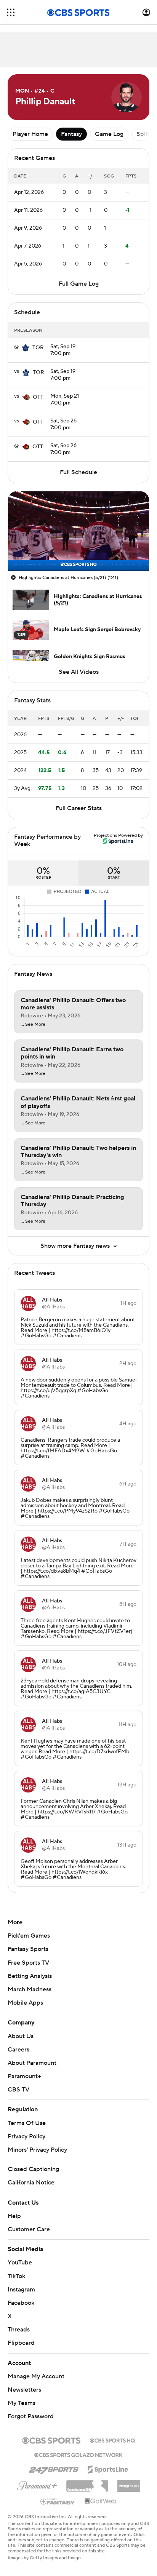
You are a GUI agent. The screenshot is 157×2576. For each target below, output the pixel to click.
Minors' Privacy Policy (37, 2150)
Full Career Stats (79, 808)
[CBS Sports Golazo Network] (78, 2454)
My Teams (22, 2403)
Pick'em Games (29, 1936)
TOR (38, 348)
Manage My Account (36, 2376)
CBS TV (18, 2090)
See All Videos (79, 672)
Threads (19, 2330)
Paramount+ (24, 2076)
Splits (144, 134)
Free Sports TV (28, 1963)
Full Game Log (79, 284)
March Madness (30, 1989)
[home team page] (26, 348)
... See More (33, 1025)
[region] (78, 531)
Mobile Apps (25, 2003)
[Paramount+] (37, 2484)
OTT (38, 397)
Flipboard (21, 2343)
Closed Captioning (33, 2169)
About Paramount (32, 2063)
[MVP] (129, 2483)
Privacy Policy (26, 2136)
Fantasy (71, 134)
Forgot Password (31, 2416)
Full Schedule (78, 472)
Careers (18, 2050)
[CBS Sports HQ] (112, 2440)
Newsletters (24, 2390)
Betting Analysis (30, 1976)
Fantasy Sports (28, 1949)
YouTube (20, 2263)
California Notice (31, 2183)
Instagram (21, 2290)
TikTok (16, 2276)
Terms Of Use (27, 2123)
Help (14, 2216)
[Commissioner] (87, 2483)
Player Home (30, 134)
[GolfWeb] (101, 2501)
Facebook (21, 2303)
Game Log (109, 134)
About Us (21, 2036)
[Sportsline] (108, 2468)
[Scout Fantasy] (58, 2501)
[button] (11, 12)
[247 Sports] (54, 2468)
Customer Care (29, 2229)
